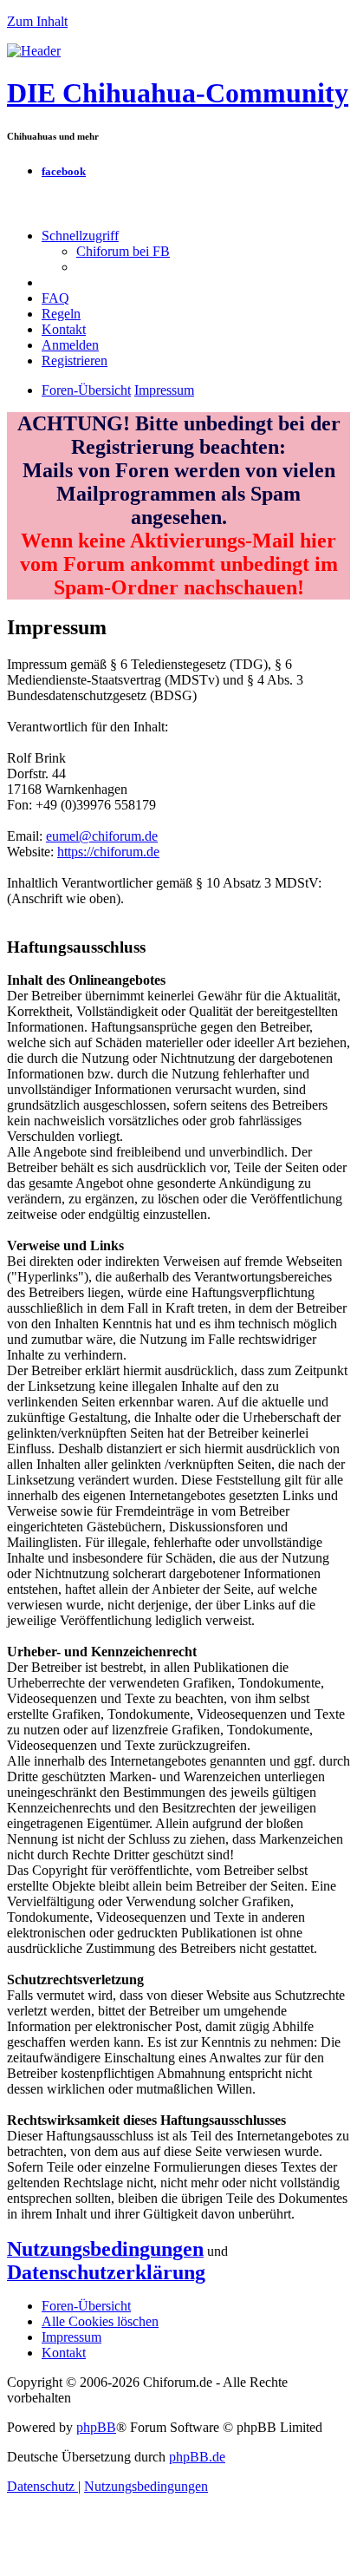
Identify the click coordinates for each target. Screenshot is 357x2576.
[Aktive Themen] (34, 51)
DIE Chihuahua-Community (178, 93)
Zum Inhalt (37, 21)
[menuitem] (123, 251)
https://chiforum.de (108, 852)
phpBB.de (197, 2457)
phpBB (96, 2427)
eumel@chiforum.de (102, 836)
